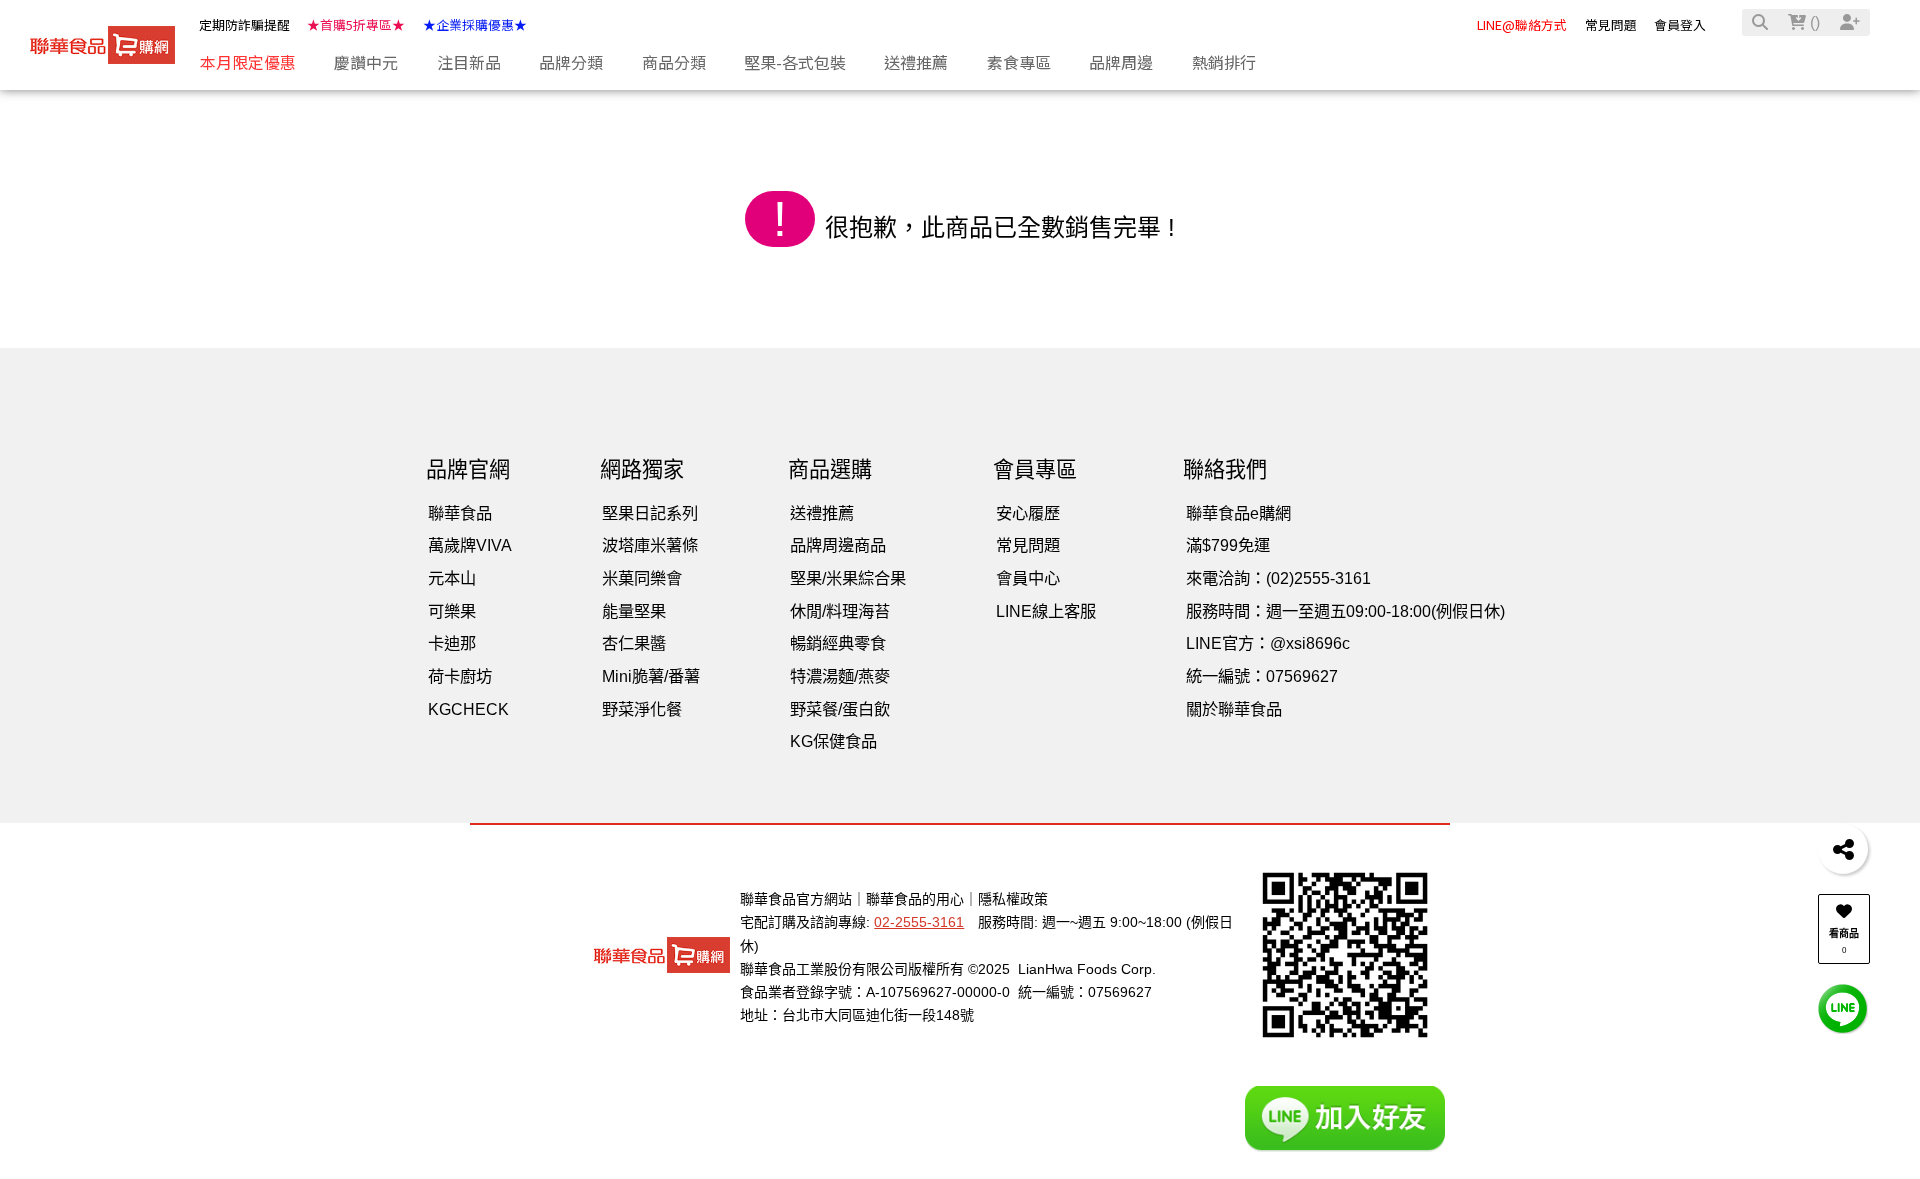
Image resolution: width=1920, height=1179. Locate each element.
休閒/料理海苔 (840, 611)
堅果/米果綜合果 (848, 578)
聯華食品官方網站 (796, 899)
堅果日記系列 (650, 513)
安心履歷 (1028, 513)
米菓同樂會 (642, 578)
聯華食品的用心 (915, 899)
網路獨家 (642, 469)
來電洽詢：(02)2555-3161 (1278, 578)
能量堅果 (634, 611)
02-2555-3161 (919, 922)
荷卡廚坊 (460, 676)
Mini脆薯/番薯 (651, 676)
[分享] (1843, 849)
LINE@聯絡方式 (1522, 24)
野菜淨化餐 (642, 709)
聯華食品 (460, 513)
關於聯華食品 (1234, 709)
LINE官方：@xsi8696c (1268, 643)
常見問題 (1611, 24)
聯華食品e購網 (1238, 513)
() (1813, 22)
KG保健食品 (833, 741)
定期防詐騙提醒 (244, 24)
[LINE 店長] (1843, 1007)
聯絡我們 (1225, 469)
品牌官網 (468, 469)
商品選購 (830, 469)
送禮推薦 (822, 513)
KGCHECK (468, 709)
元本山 (452, 578)
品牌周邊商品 (838, 545)
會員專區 (1035, 469)
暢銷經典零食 (838, 643)
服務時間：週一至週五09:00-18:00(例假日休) (1345, 611)
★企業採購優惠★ (475, 24)
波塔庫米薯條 (650, 545)
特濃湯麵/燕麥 (840, 676)
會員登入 (1680, 24)
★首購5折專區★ (356, 24)
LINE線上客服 (1046, 611)
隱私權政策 (1013, 899)
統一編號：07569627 (1262, 676)
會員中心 (1028, 578)
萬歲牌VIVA (470, 545)
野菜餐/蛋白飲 (840, 709)
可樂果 (452, 611)
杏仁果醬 (634, 643)
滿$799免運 (1228, 545)
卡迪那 (452, 643)
